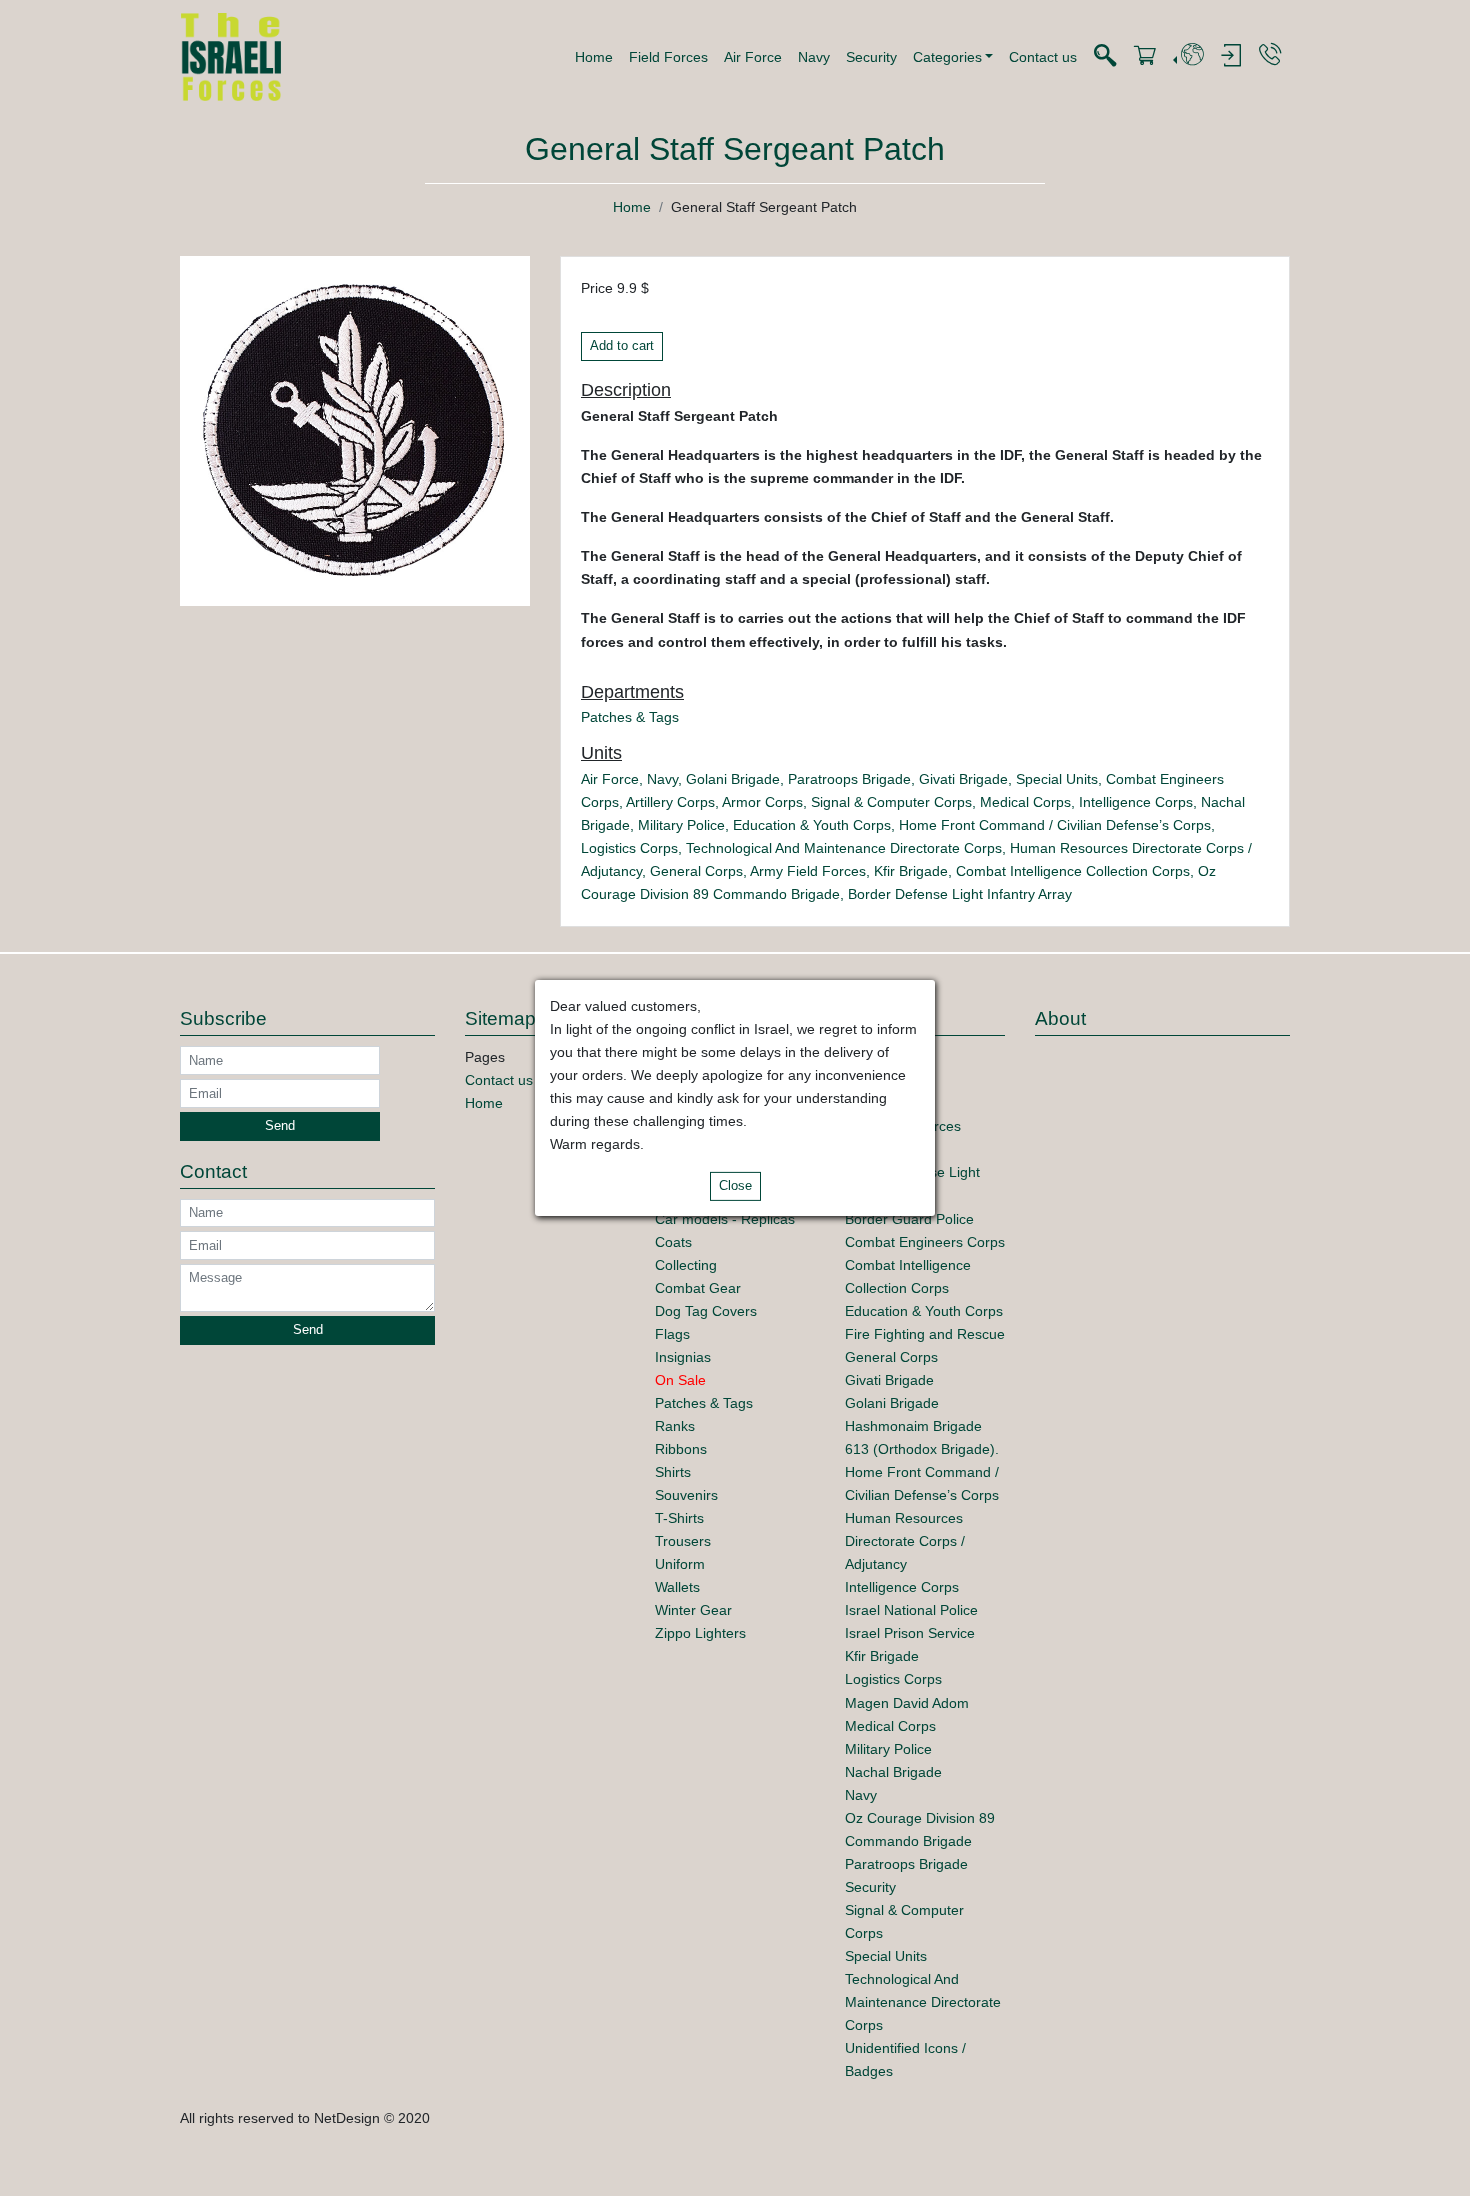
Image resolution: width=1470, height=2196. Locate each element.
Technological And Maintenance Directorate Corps (844, 848)
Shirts (673, 1472)
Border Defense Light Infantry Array (960, 894)
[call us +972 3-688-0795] (1270, 55)
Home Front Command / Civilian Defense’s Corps (1055, 825)
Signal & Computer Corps (891, 802)
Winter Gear (693, 1610)
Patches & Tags (630, 717)
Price (597, 288)
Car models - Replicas (725, 1219)
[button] (953, 57)
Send (280, 1126)
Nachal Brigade (893, 1772)
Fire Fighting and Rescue (925, 1334)
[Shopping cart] (1145, 56)
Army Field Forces (808, 871)
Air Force (753, 57)
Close (735, 1186)
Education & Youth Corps (812, 825)
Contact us (1043, 57)
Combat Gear (698, 1288)
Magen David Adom (907, 1703)
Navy (814, 57)
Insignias (683, 1357)
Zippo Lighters (700, 1633)
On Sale (680, 1380)
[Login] (1231, 56)
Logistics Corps (629, 848)
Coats (673, 1242)
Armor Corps (762, 802)
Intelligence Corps (1136, 802)
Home (594, 57)
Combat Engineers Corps (925, 1242)
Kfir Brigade (911, 871)
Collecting (686, 1265)
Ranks (675, 1426)
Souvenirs (686, 1495)
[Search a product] (1105, 56)
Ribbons (681, 1449)
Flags (672, 1334)
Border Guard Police (909, 1219)
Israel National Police (911, 1610)
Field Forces (668, 57)
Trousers (683, 1541)
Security (871, 57)
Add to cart (622, 346)
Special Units (1057, 779)
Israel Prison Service (910, 1633)
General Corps (696, 871)
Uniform (680, 1564)
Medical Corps (1025, 802)
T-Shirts (679, 1518)
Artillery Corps (670, 802)
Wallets (677, 1587)
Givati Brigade (963, 779)
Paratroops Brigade (849, 779)
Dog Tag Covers (706, 1311)
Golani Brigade (733, 779)
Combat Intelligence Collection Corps (1073, 871)
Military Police (681, 825)
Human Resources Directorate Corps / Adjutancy (905, 1541)
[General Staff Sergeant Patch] (355, 430)
